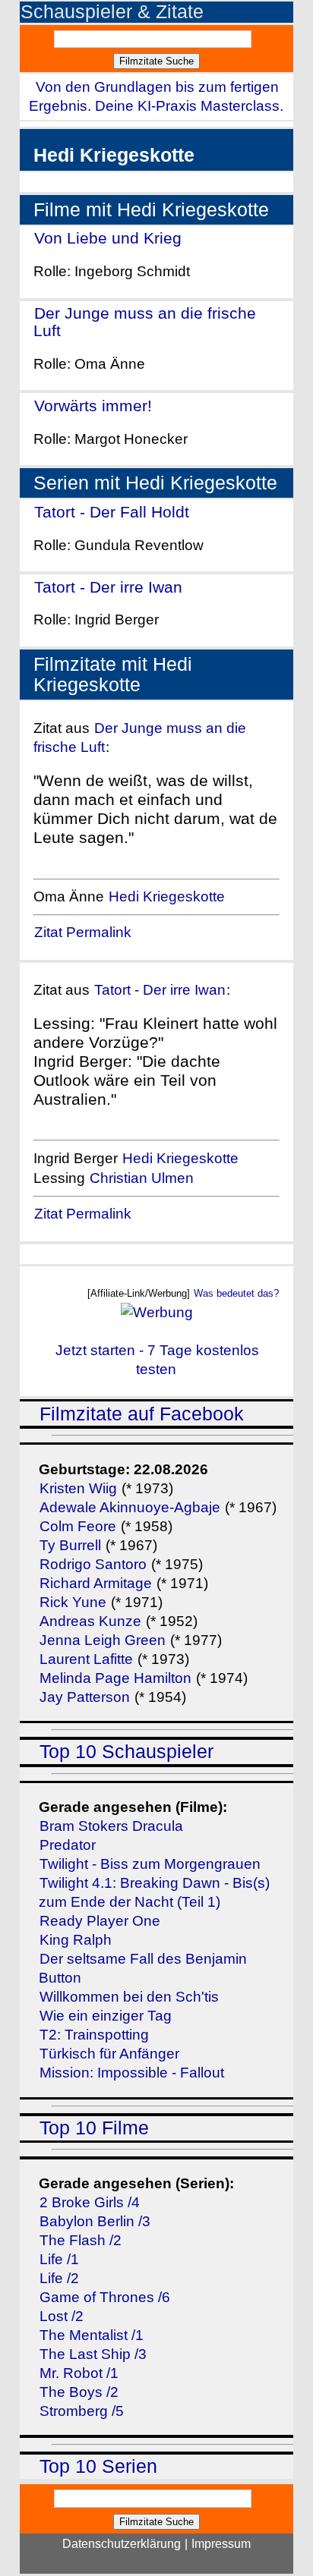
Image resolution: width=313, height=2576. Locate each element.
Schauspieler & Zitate (112, 12)
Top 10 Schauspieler (126, 1752)
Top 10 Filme (94, 2128)
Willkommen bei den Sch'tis (129, 1997)
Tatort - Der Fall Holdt (112, 512)
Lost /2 (62, 2316)
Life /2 (59, 2278)
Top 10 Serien (98, 2466)
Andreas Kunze (90, 1621)
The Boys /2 (79, 2392)
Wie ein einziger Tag (106, 2016)
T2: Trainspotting (94, 2035)
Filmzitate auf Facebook (142, 1414)
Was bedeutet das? (236, 1293)
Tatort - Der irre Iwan (108, 587)
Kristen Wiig (78, 1488)
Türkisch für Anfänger (109, 2054)
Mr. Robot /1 (79, 2373)
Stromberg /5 (82, 2411)
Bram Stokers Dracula (111, 1826)
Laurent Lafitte (86, 1659)
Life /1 (59, 2259)
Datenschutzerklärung (122, 2544)
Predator (68, 1845)
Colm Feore (78, 1526)
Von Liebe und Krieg (108, 238)
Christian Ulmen (142, 1178)
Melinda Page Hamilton (115, 1678)
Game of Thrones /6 (105, 2297)
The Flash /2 (81, 2240)
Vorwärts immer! (93, 406)
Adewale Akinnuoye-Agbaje (130, 1507)
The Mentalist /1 (92, 2335)
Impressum (221, 2544)
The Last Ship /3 (93, 2354)
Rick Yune (73, 1602)
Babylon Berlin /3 (95, 2221)
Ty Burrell (70, 1545)
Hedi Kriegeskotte (167, 896)
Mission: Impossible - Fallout (132, 2073)
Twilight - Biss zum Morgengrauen (150, 1864)
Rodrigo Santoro (93, 1564)
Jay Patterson (85, 1697)
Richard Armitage (96, 1583)
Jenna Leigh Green (104, 1640)
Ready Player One (100, 1921)
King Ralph (76, 1940)
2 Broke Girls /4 (90, 2202)
